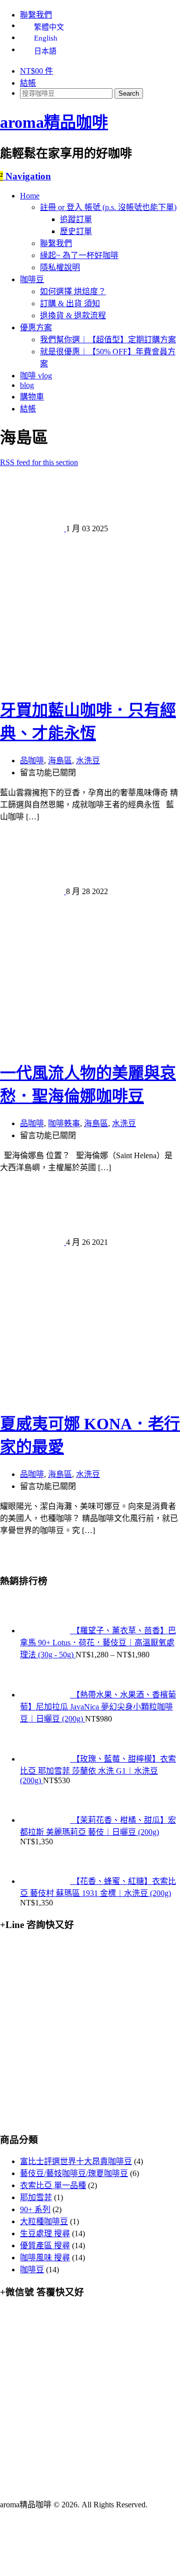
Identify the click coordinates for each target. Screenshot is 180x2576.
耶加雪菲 (36, 2197)
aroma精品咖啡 (54, 122)
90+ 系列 (35, 2209)
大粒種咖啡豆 (44, 2221)
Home (30, 196)
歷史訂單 (76, 231)
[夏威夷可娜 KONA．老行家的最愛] (90, 1395)
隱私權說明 (60, 267)
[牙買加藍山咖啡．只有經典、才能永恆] (90, 681)
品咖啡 (32, 761)
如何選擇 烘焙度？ (73, 291)
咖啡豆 (32, 279)
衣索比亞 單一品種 (53, 2185)
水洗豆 (88, 761)
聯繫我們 (36, 15)
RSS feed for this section (39, 462)
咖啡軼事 (64, 1123)
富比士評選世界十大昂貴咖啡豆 (76, 2161)
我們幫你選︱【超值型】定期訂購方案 (108, 340)
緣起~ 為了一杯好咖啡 (79, 255)
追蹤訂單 (76, 219)
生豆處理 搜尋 (45, 2233)
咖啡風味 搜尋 (45, 2258)
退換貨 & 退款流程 (73, 315)
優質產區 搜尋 (45, 2245)
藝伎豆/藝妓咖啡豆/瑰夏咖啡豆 (74, 2173)
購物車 (32, 397)
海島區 (60, 761)
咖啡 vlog (36, 376)
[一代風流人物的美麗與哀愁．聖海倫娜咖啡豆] (90, 1044)
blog (27, 385)
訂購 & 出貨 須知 (70, 303)
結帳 (28, 83)
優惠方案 (36, 328)
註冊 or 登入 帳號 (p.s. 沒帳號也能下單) (108, 207)
